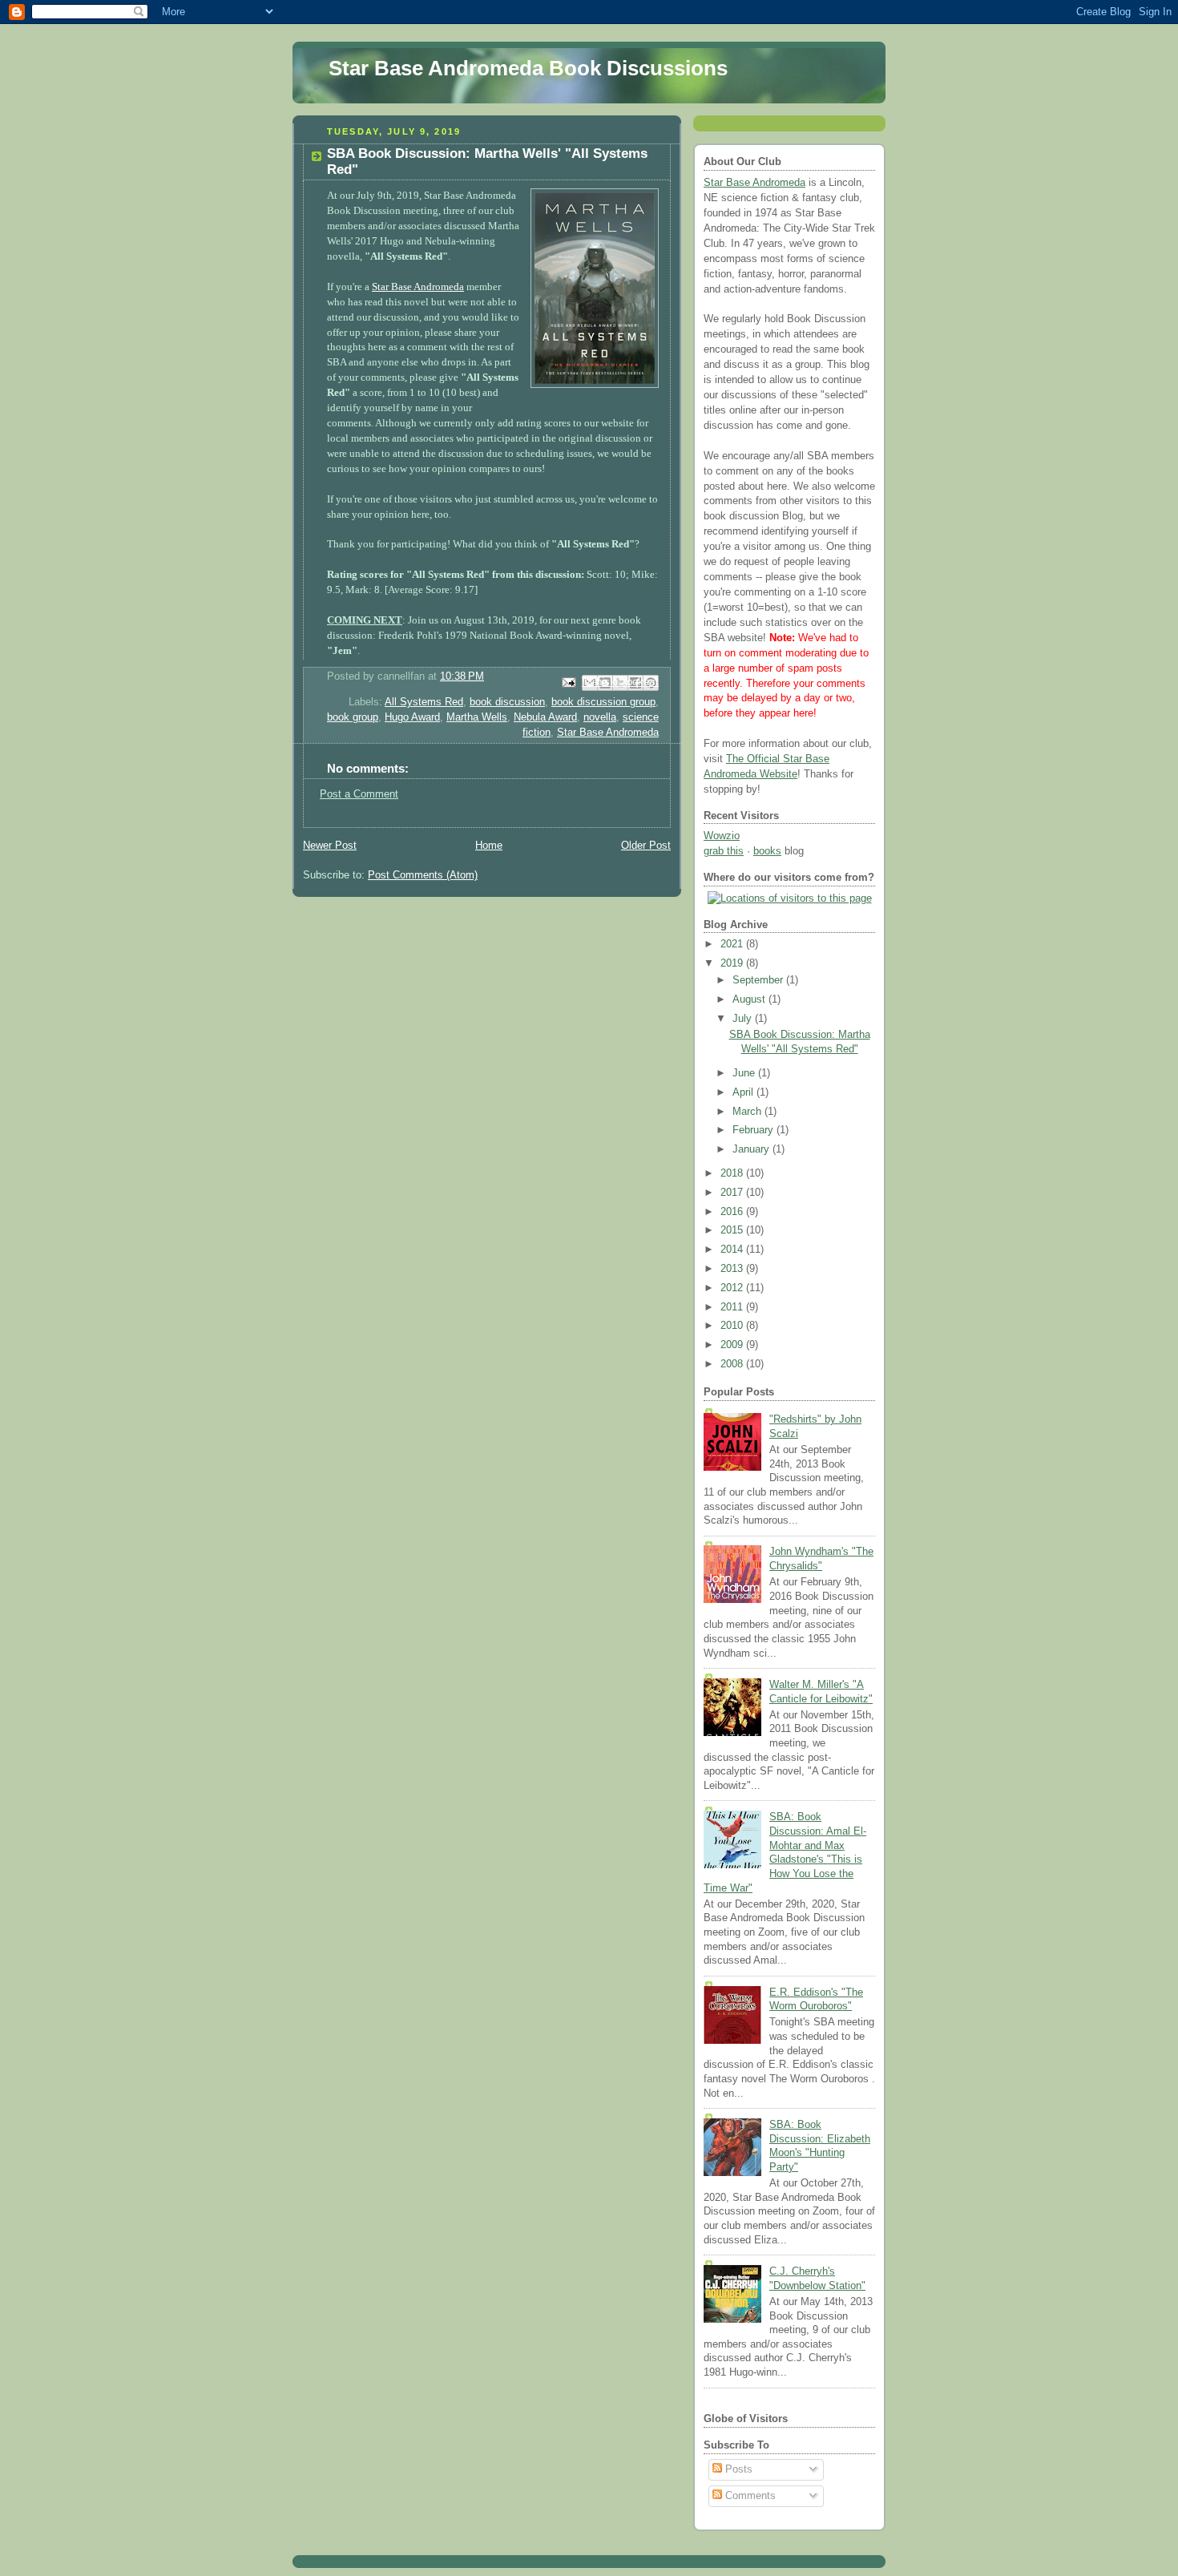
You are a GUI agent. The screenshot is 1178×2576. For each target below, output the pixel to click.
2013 (733, 1269)
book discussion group (603, 702)
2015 (733, 1230)
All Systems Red (424, 702)
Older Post (646, 846)
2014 (733, 1250)
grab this (724, 851)
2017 (733, 1193)
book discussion (507, 702)
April (744, 1092)
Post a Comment (359, 794)
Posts (737, 2469)
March (748, 1112)
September (759, 980)
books (767, 851)
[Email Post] (568, 682)
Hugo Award (412, 717)
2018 (733, 1173)
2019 (733, 963)
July (744, 1019)
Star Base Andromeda (418, 287)
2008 (733, 1364)
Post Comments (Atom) (423, 875)
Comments (749, 2496)
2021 (733, 944)
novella (600, 717)
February (754, 1130)
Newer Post (330, 846)
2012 (733, 1288)
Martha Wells (477, 717)
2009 (733, 1345)
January (752, 1149)
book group (353, 717)
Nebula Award (545, 717)
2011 (733, 1307)
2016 (733, 1212)
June (745, 1073)
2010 (733, 1326)
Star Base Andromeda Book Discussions (528, 68)
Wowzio (722, 836)
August (750, 999)
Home (489, 846)
